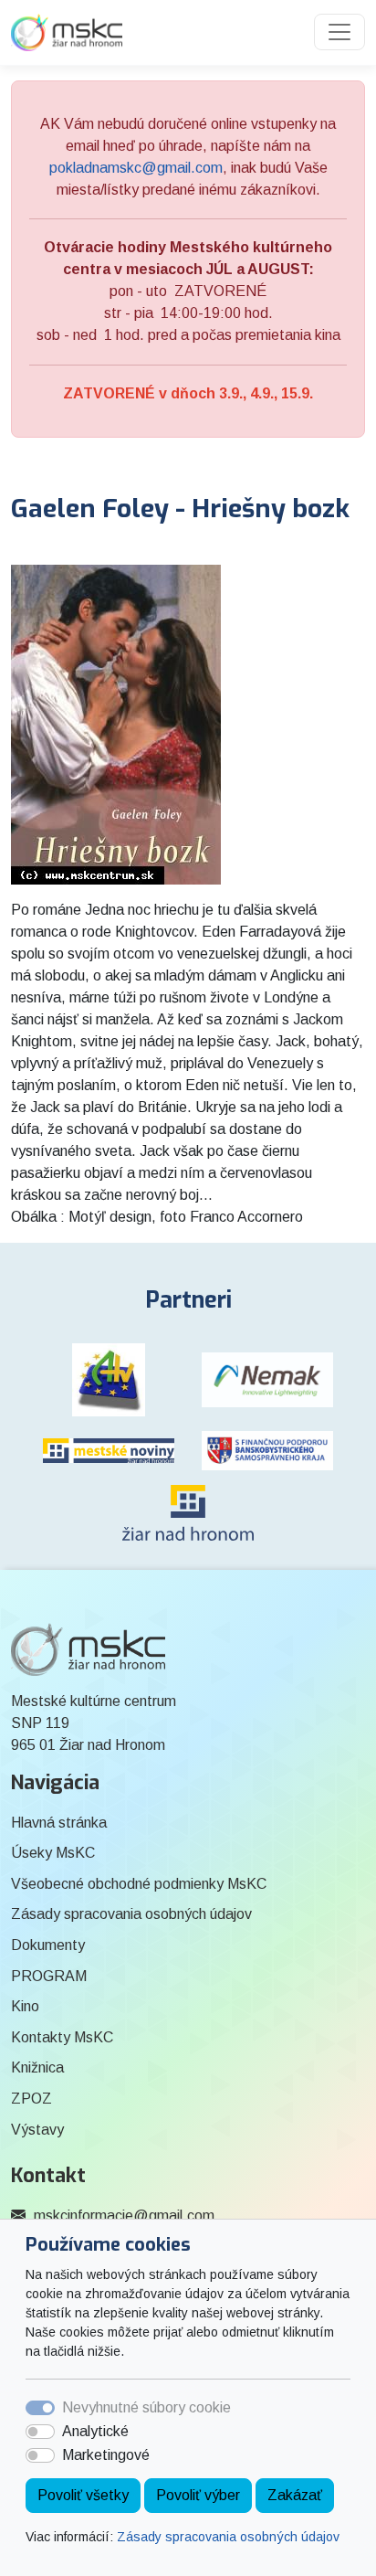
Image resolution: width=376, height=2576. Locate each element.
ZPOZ (31, 2099)
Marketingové (106, 2455)
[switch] (40, 2432)
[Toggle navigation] (339, 32)
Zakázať (295, 2495)
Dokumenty (48, 1945)
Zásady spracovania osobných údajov (228, 2537)
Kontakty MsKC (62, 2037)
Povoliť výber (198, 2495)
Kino (25, 2006)
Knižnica (37, 2067)
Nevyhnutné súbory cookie (146, 2407)
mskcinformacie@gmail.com (124, 2216)
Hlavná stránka (59, 1823)
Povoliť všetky (83, 2495)
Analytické (95, 2431)
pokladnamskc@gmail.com (136, 168)
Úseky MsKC (53, 1853)
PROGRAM (49, 1976)
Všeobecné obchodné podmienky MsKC (139, 1884)
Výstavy (37, 2130)
